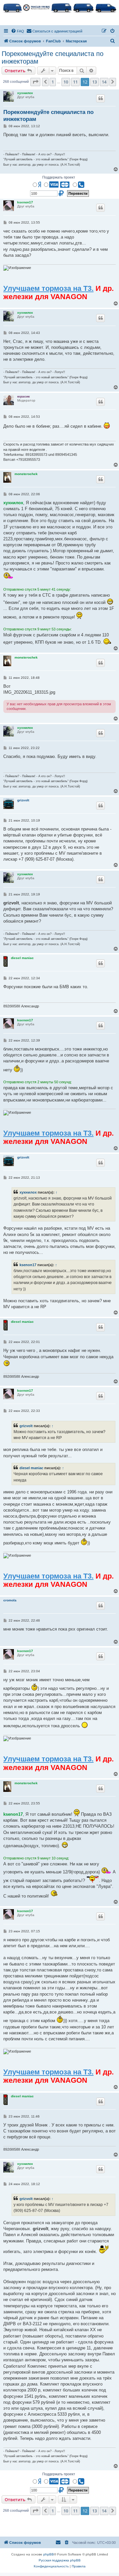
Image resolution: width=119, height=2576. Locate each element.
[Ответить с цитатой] (100, 98)
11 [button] (75, 82)
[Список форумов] (59, 7)
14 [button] (104, 82)
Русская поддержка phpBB (60, 2560)
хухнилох (25, 93)
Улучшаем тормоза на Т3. (48, 288)
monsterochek (26, 474)
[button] (35, 82)
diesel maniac (22, 958)
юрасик (23, 396)
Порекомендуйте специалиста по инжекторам (53, 57)
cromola (10, 1600)
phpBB (49, 2554)
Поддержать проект (59, 177)
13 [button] (95, 82)
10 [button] (66, 82)
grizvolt (23, 800)
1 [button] (53, 82)
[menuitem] (18, 31)
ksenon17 (25, 202)
